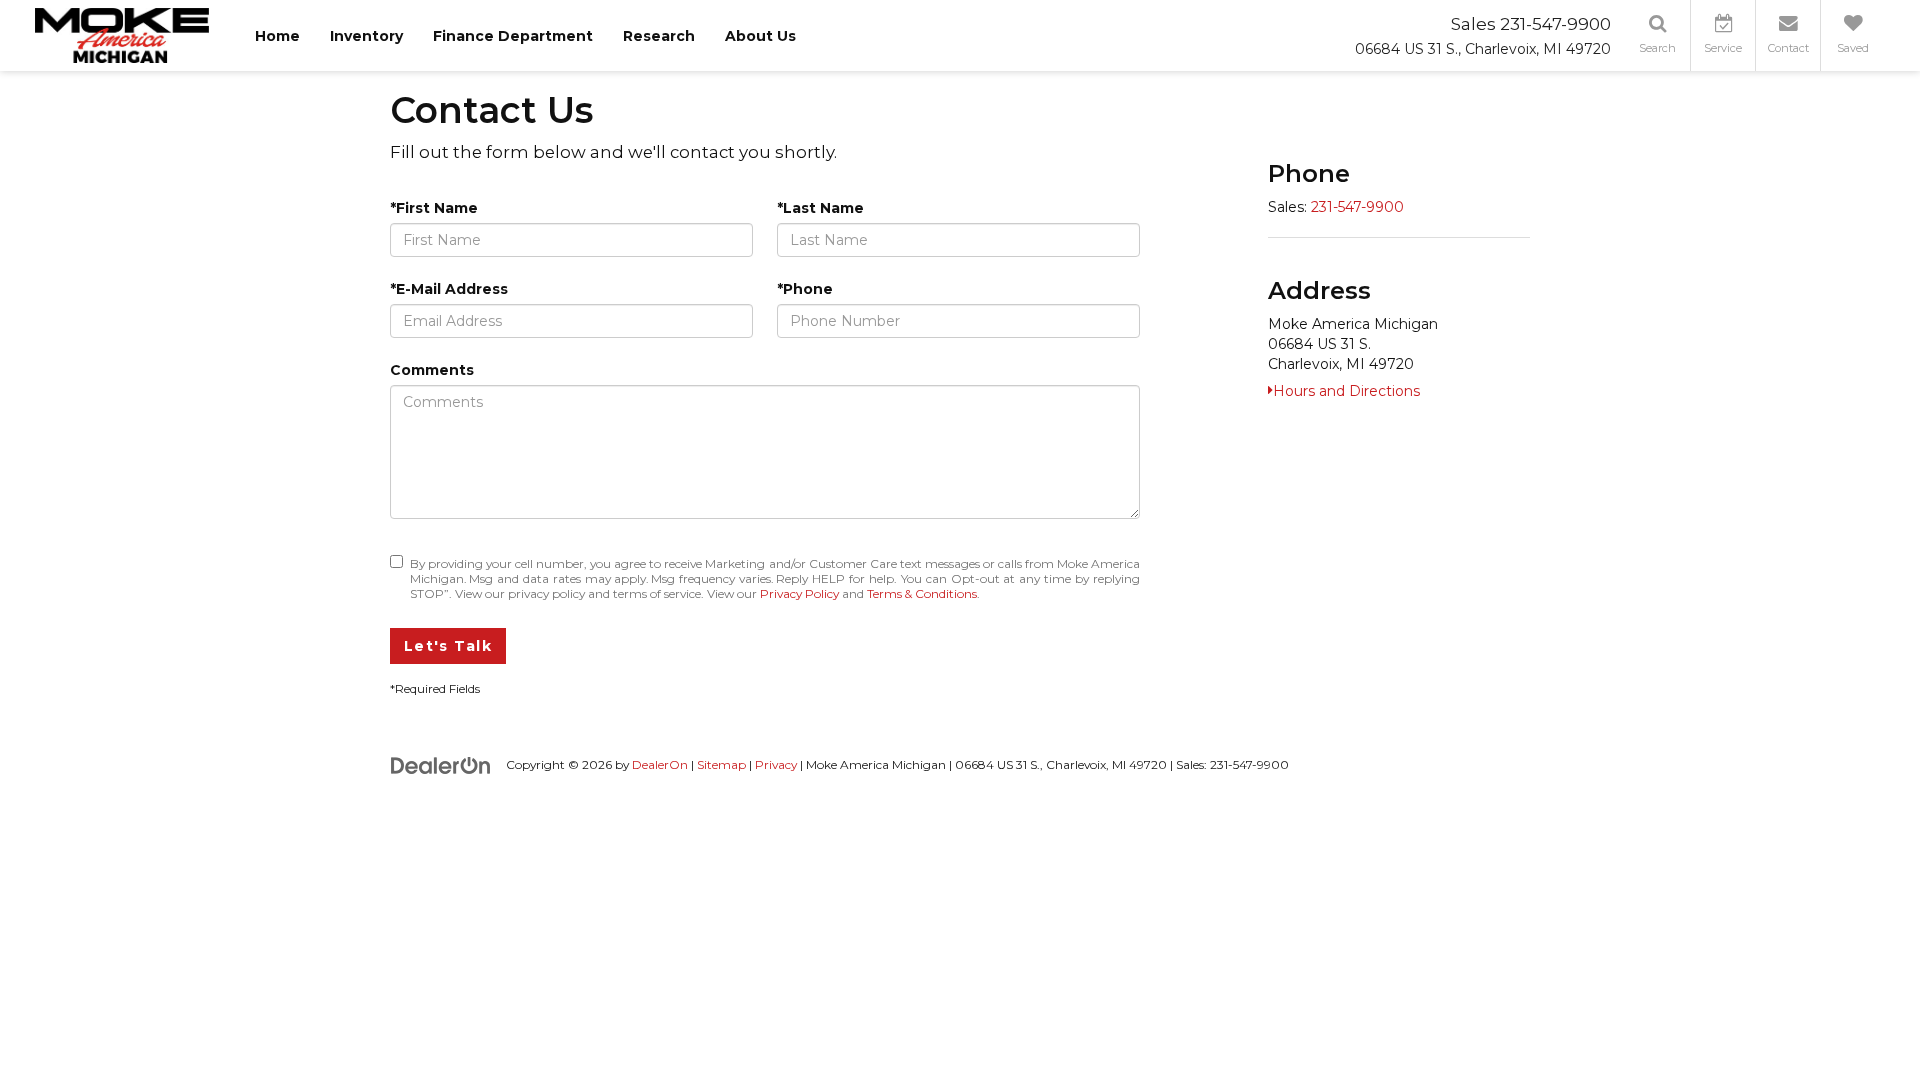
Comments (432, 370)
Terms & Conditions (922, 593)
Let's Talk (448, 646)
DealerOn (660, 764)
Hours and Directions (1346, 391)
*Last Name (820, 208)
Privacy (776, 764)
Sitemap (721, 764)
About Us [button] (760, 36)
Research (659, 36)
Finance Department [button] (513, 36)
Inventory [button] (366, 36)
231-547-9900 (1357, 207)
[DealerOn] (441, 764)
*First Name (434, 208)
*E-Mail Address (449, 289)
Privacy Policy (799, 593)
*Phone (805, 289)
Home (277, 36)
